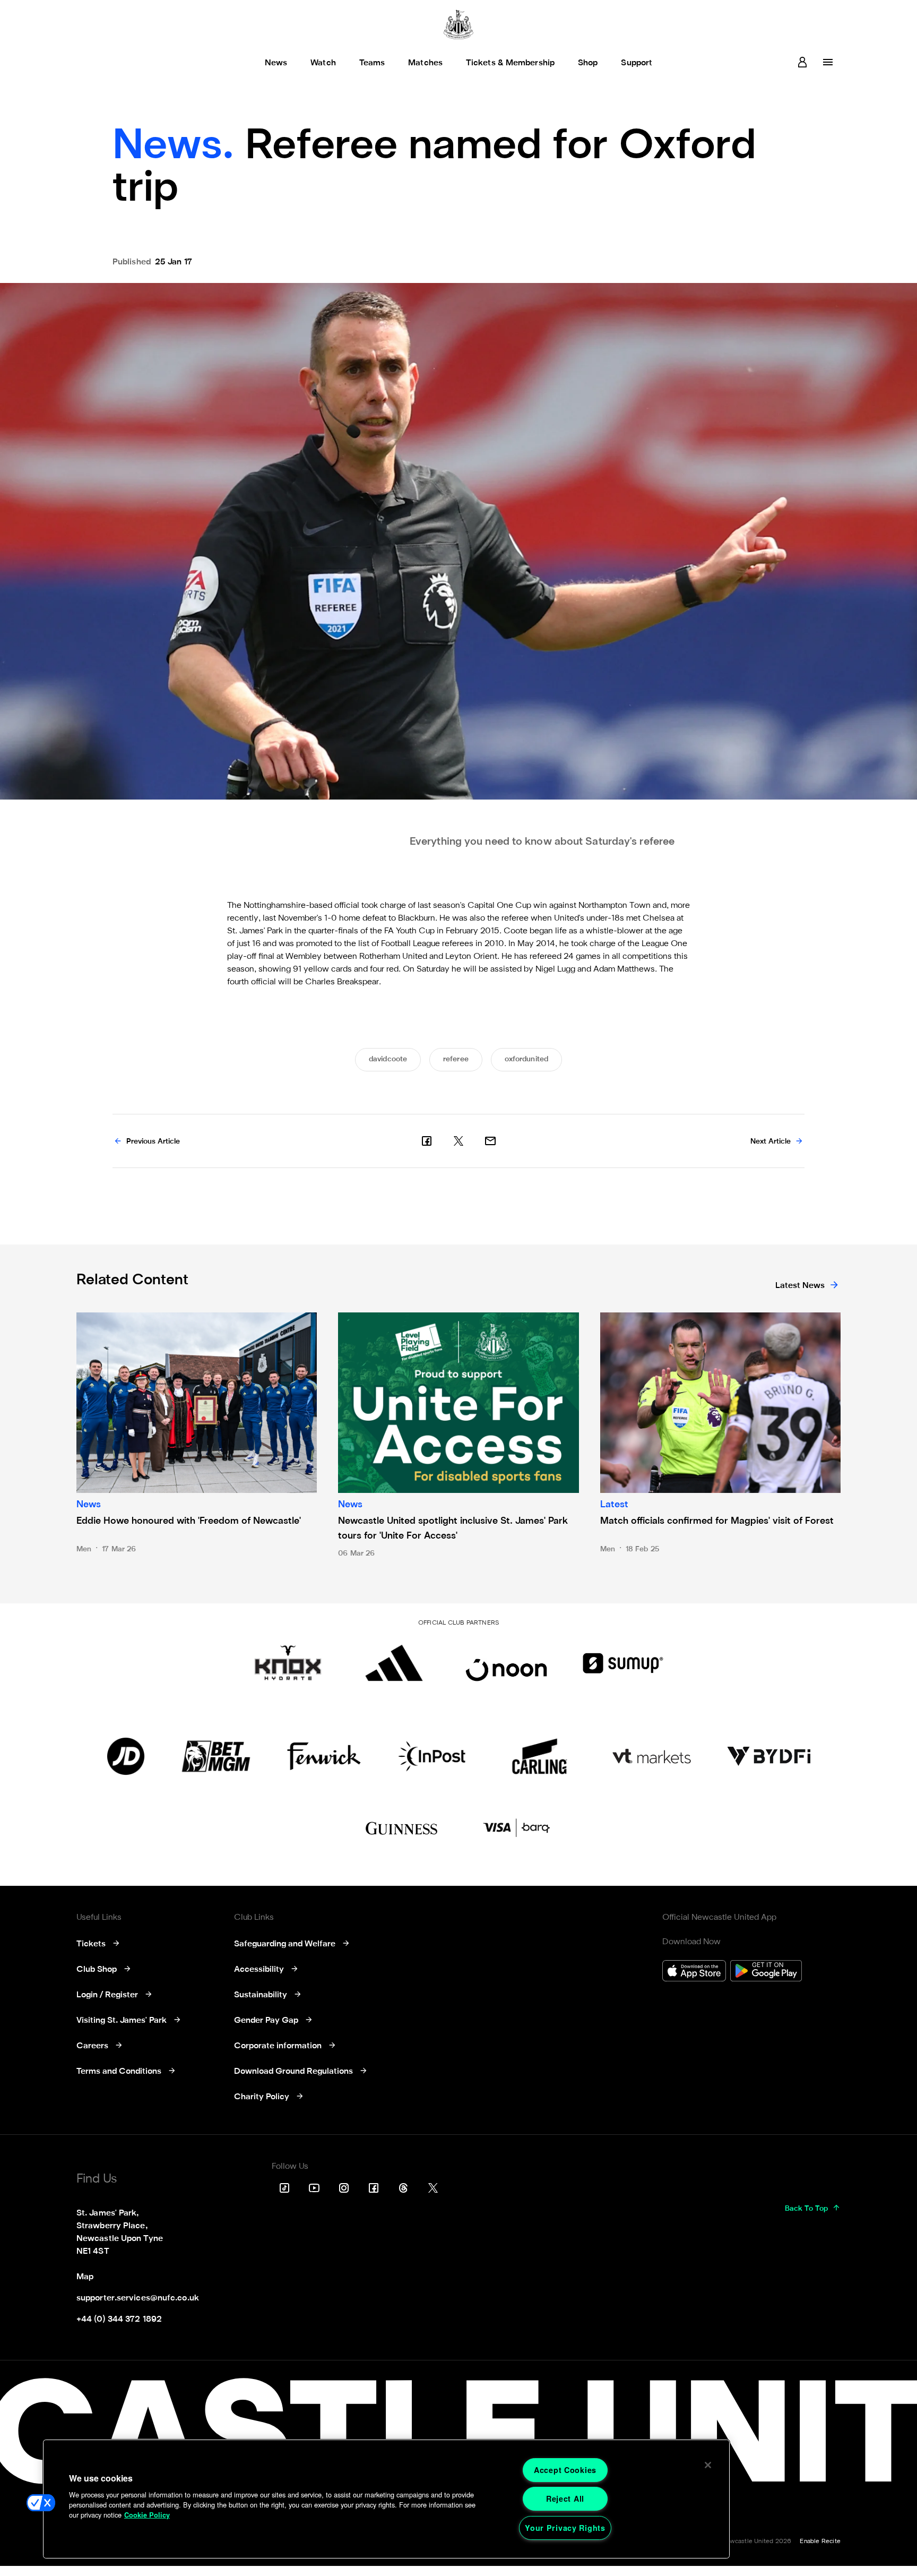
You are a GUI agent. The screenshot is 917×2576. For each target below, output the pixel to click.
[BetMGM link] (216, 1756)
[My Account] (802, 62)
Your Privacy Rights (565, 2528)
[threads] (403, 2188)
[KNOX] (288, 1663)
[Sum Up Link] (623, 1663)
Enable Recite (820, 2541)
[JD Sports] (126, 1756)
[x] (458, 1141)
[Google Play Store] (766, 1972)
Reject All (565, 2498)
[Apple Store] (694, 1972)
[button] (41, 2503)
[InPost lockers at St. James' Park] (432, 1756)
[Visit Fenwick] (324, 1756)
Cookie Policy (147, 2515)
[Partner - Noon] (506, 1663)
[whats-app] (490, 1141)
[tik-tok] (284, 2188)
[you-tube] (314, 2188)
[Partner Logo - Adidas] (394, 1663)
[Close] (708, 2465)
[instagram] (344, 2188)
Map (85, 2277)
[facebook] (427, 1141)
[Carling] (539, 1756)
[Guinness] (402, 1828)
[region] (386, 2499)
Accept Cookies (565, 2470)
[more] (828, 62)
